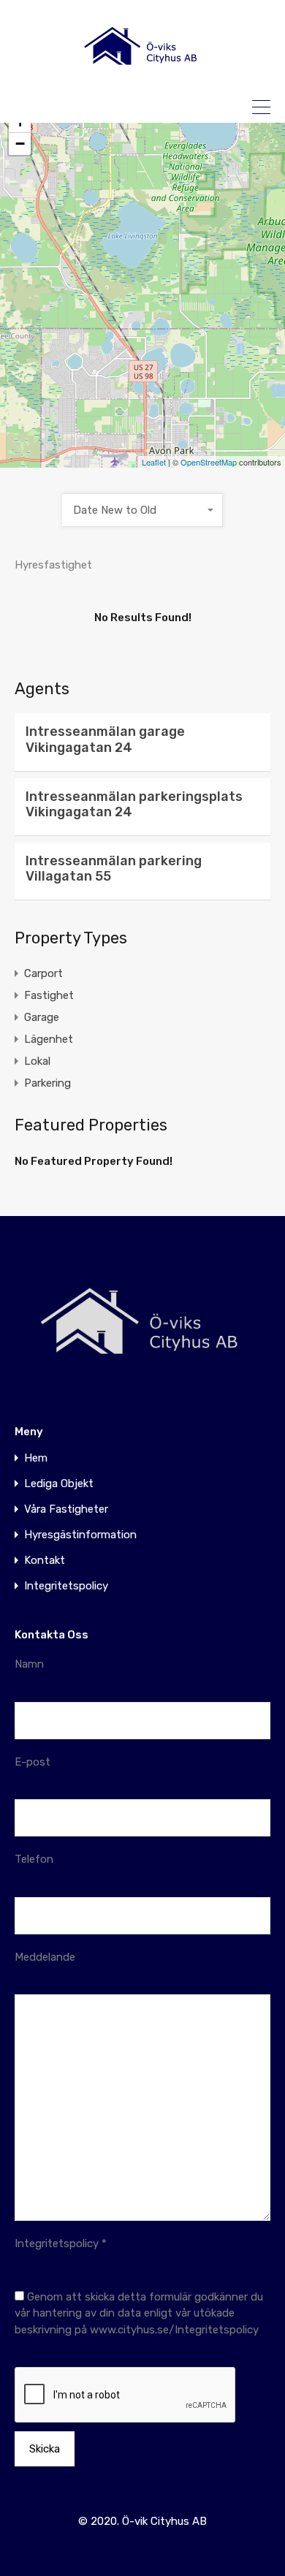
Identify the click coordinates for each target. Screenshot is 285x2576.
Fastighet (49, 995)
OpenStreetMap (209, 462)
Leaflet (154, 462)
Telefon (34, 1859)
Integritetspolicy (66, 1586)
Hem (36, 1458)
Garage (42, 1017)
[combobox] (142, 510)
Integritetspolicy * (61, 2243)
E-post (33, 1762)
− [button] (20, 144)
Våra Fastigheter (66, 1509)
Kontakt (45, 1561)
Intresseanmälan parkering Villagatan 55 (114, 869)
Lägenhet (49, 1039)
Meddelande (45, 1957)
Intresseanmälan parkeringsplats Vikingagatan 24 (134, 805)
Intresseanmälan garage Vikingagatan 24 (105, 740)
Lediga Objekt (59, 1484)
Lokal (37, 1061)
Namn (29, 1664)
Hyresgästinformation (80, 1535)
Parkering (47, 1083)
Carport (43, 973)
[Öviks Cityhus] (142, 74)
